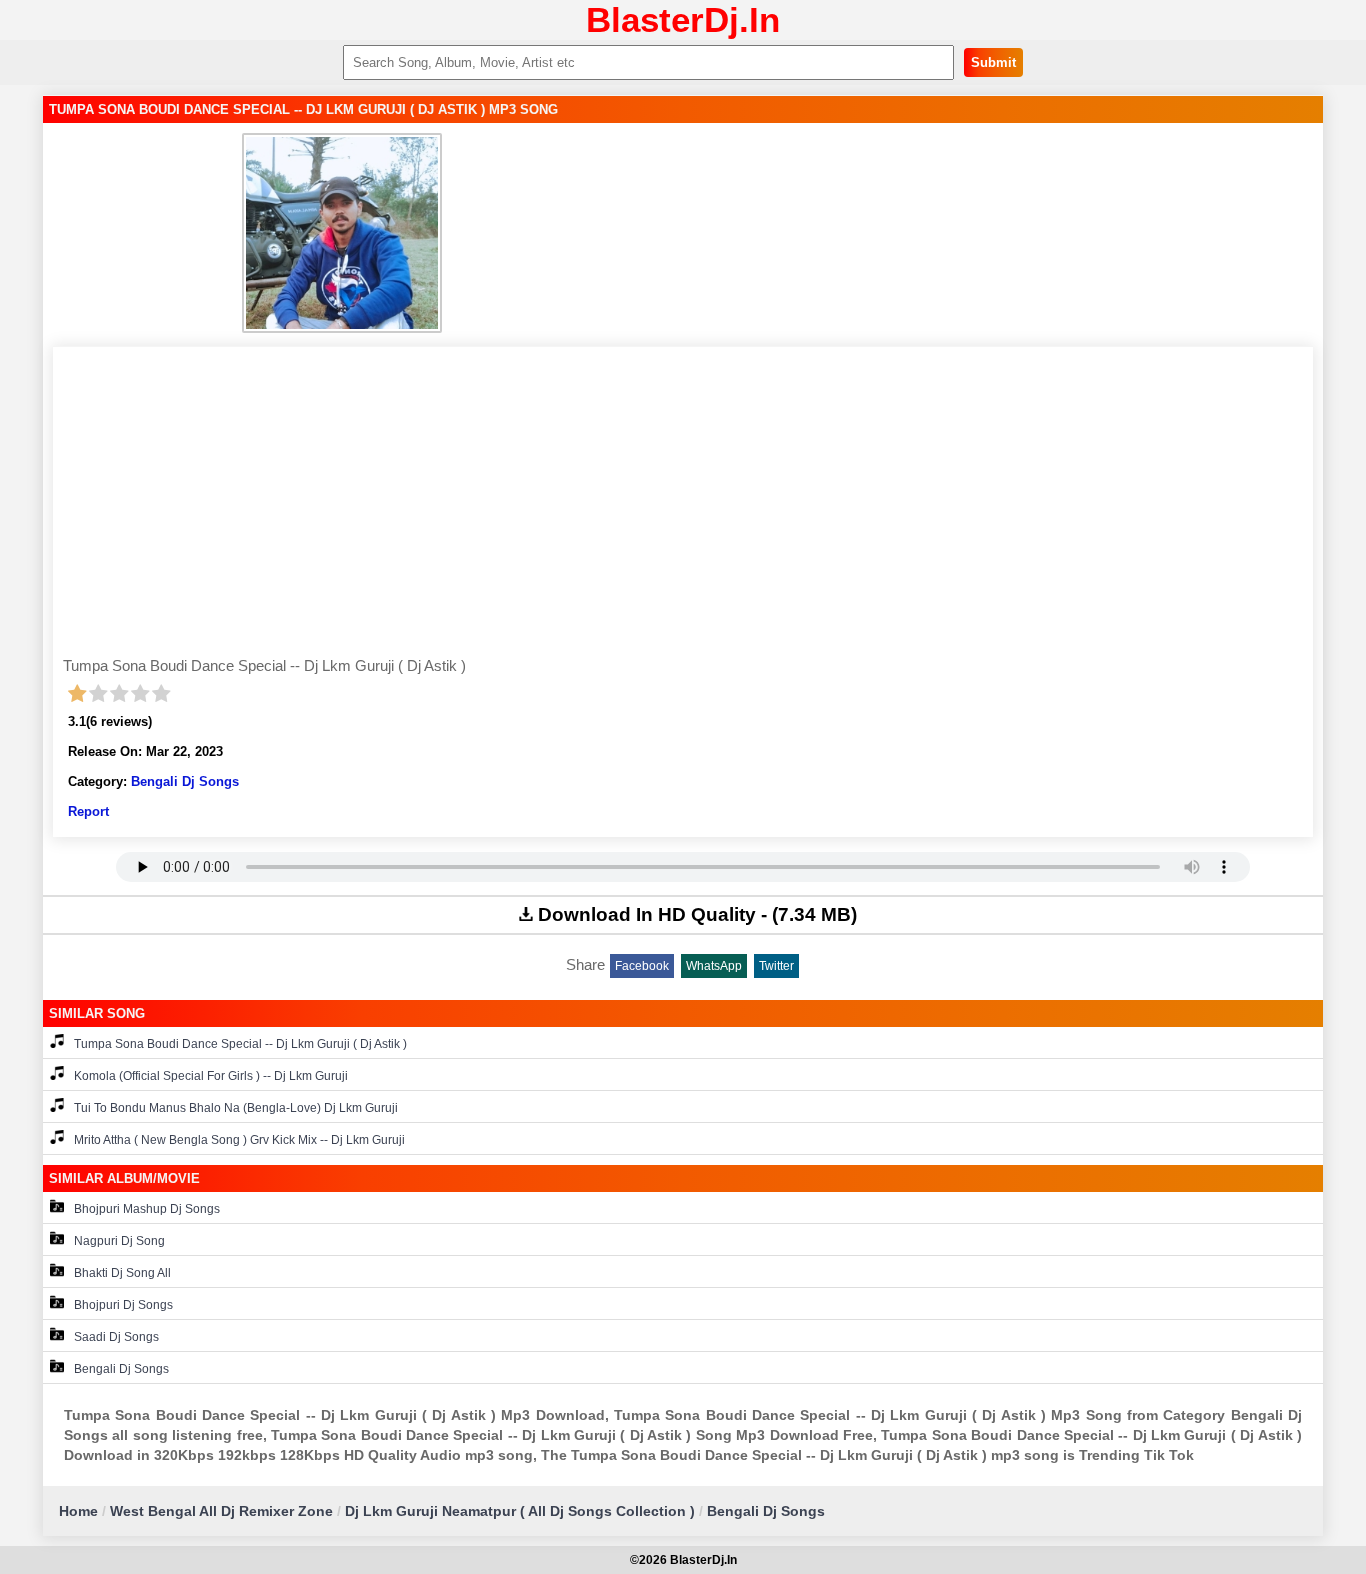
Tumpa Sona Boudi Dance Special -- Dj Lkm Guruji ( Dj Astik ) (240, 1044)
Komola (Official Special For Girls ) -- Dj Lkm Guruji (211, 1076)
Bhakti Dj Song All (122, 1273)
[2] (98, 694)
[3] (119, 694)
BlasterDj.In (683, 19)
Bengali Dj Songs (185, 781)
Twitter (776, 966)
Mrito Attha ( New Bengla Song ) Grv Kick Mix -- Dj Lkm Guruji (239, 1140)
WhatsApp (714, 966)
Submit (993, 62)
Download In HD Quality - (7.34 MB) (697, 914)
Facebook (642, 966)
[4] (140, 694)
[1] (77, 694)
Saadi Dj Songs (116, 1337)
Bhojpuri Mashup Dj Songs (147, 1209)
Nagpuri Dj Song (119, 1241)
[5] (161, 694)
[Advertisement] (683, 507)
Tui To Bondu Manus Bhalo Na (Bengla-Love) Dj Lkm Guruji (236, 1108)
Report (88, 811)
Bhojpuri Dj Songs (123, 1305)
